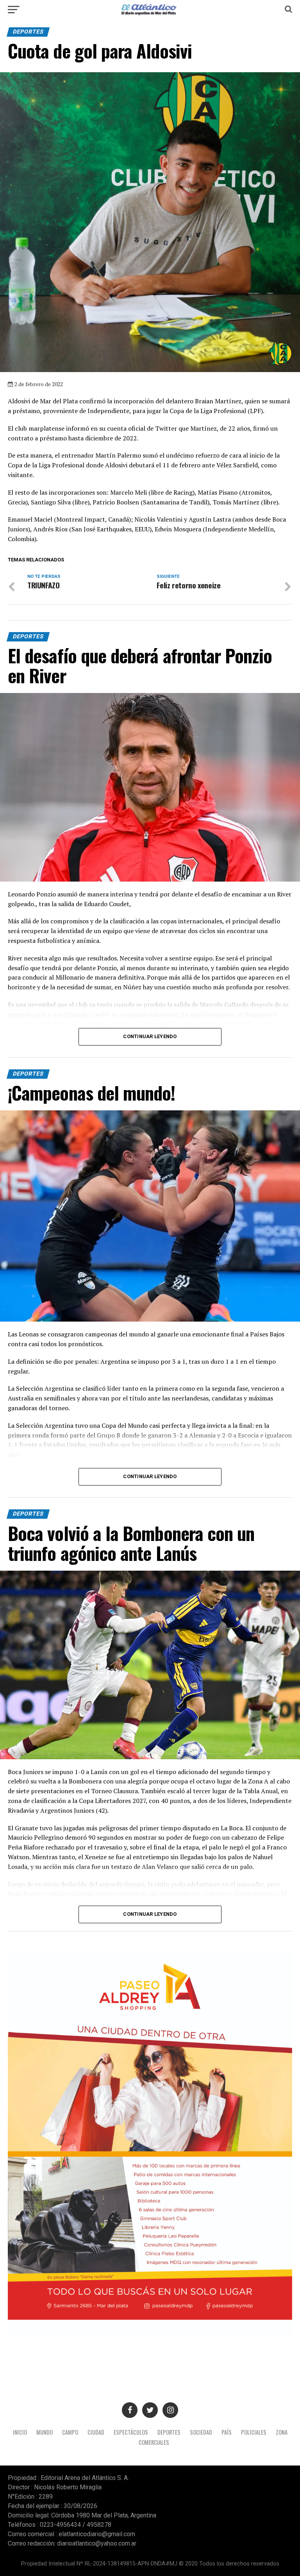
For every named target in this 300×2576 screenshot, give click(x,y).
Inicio (20, 2432)
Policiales (254, 2432)
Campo (70, 2432)
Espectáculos (131, 2432)
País (227, 2432)
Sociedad (201, 2432)
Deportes (169, 2432)
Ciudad (96, 2432)
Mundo (45, 2432)
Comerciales (154, 2442)
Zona (282, 2432)
